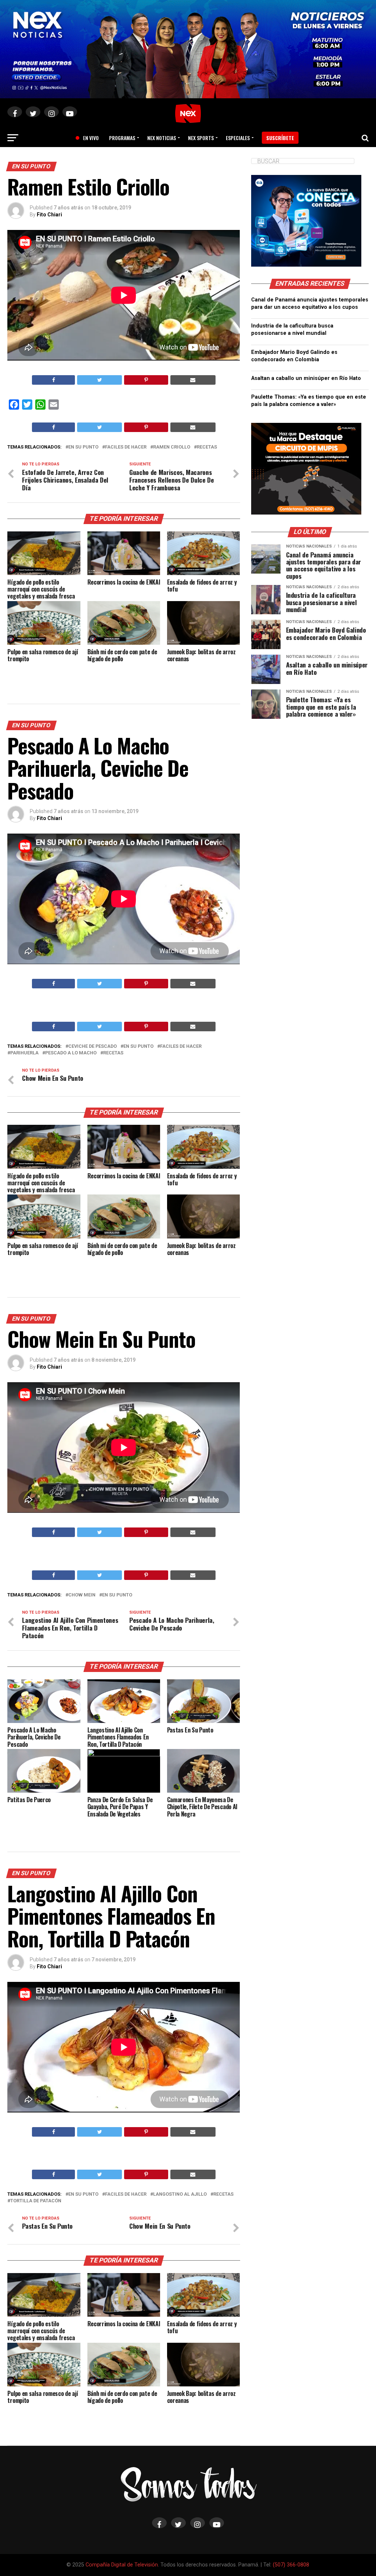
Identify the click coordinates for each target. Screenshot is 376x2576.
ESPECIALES (238, 138)
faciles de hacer (126, 447)
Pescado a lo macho (71, 1053)
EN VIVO (88, 138)
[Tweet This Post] (100, 380)
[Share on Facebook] (53, 380)
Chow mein (82, 1595)
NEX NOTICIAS (162, 138)
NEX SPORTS (201, 138)
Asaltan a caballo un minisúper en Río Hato (306, 378)
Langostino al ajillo (180, 2194)
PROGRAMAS (122, 138)
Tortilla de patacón (36, 2201)
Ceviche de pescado (93, 1046)
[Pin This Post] (146, 380)
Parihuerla (24, 1053)
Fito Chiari (49, 215)
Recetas (207, 447)
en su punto (83, 447)
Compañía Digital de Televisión (122, 2565)
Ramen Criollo (172, 447)
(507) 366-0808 (291, 2565)
